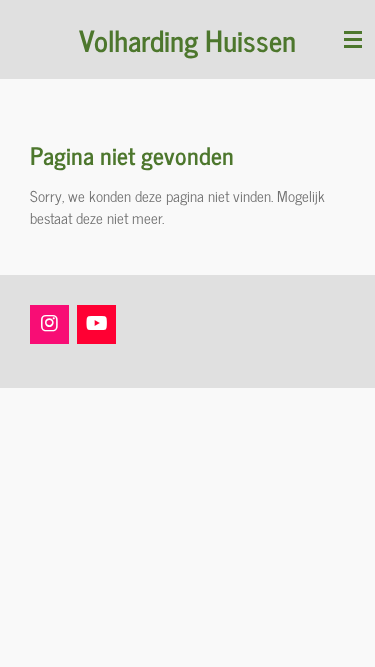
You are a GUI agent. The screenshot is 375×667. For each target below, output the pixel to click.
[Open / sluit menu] (353, 39)
